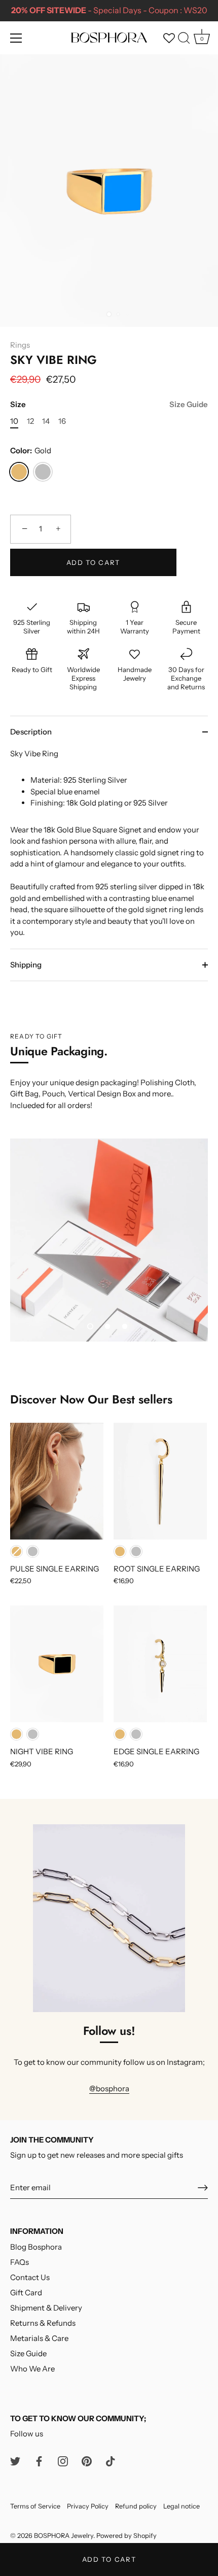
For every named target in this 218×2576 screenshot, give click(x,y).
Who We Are (32, 2369)
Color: (31, 451)
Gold (19, 472)
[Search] (184, 40)
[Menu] (16, 38)
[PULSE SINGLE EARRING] (57, 1481)
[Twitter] (15, 2461)
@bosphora (109, 2088)
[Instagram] (63, 2461)
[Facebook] (39, 2461)
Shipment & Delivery (46, 2308)
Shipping (26, 965)
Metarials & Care (39, 2338)
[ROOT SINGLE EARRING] (160, 1481)
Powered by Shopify (126, 2536)
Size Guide (189, 404)
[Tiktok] (111, 2461)
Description (31, 732)
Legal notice (181, 2506)
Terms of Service (35, 2506)
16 (62, 421)
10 (14, 421)
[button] (90, 1326)
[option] (109, 1240)
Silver (43, 472)
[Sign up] (203, 2188)
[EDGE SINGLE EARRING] (160, 1664)
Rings (20, 345)
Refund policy (136, 2506)
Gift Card (26, 2293)
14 (46, 421)
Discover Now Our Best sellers (91, 1399)
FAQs (20, 2262)
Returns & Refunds (43, 2323)
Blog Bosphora (36, 2247)
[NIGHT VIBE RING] (57, 1664)
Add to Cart (109, 2559)
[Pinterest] (87, 2461)
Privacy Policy (88, 2506)
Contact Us (30, 2277)
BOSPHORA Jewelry (64, 2536)
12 (30, 421)
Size (109, 405)
